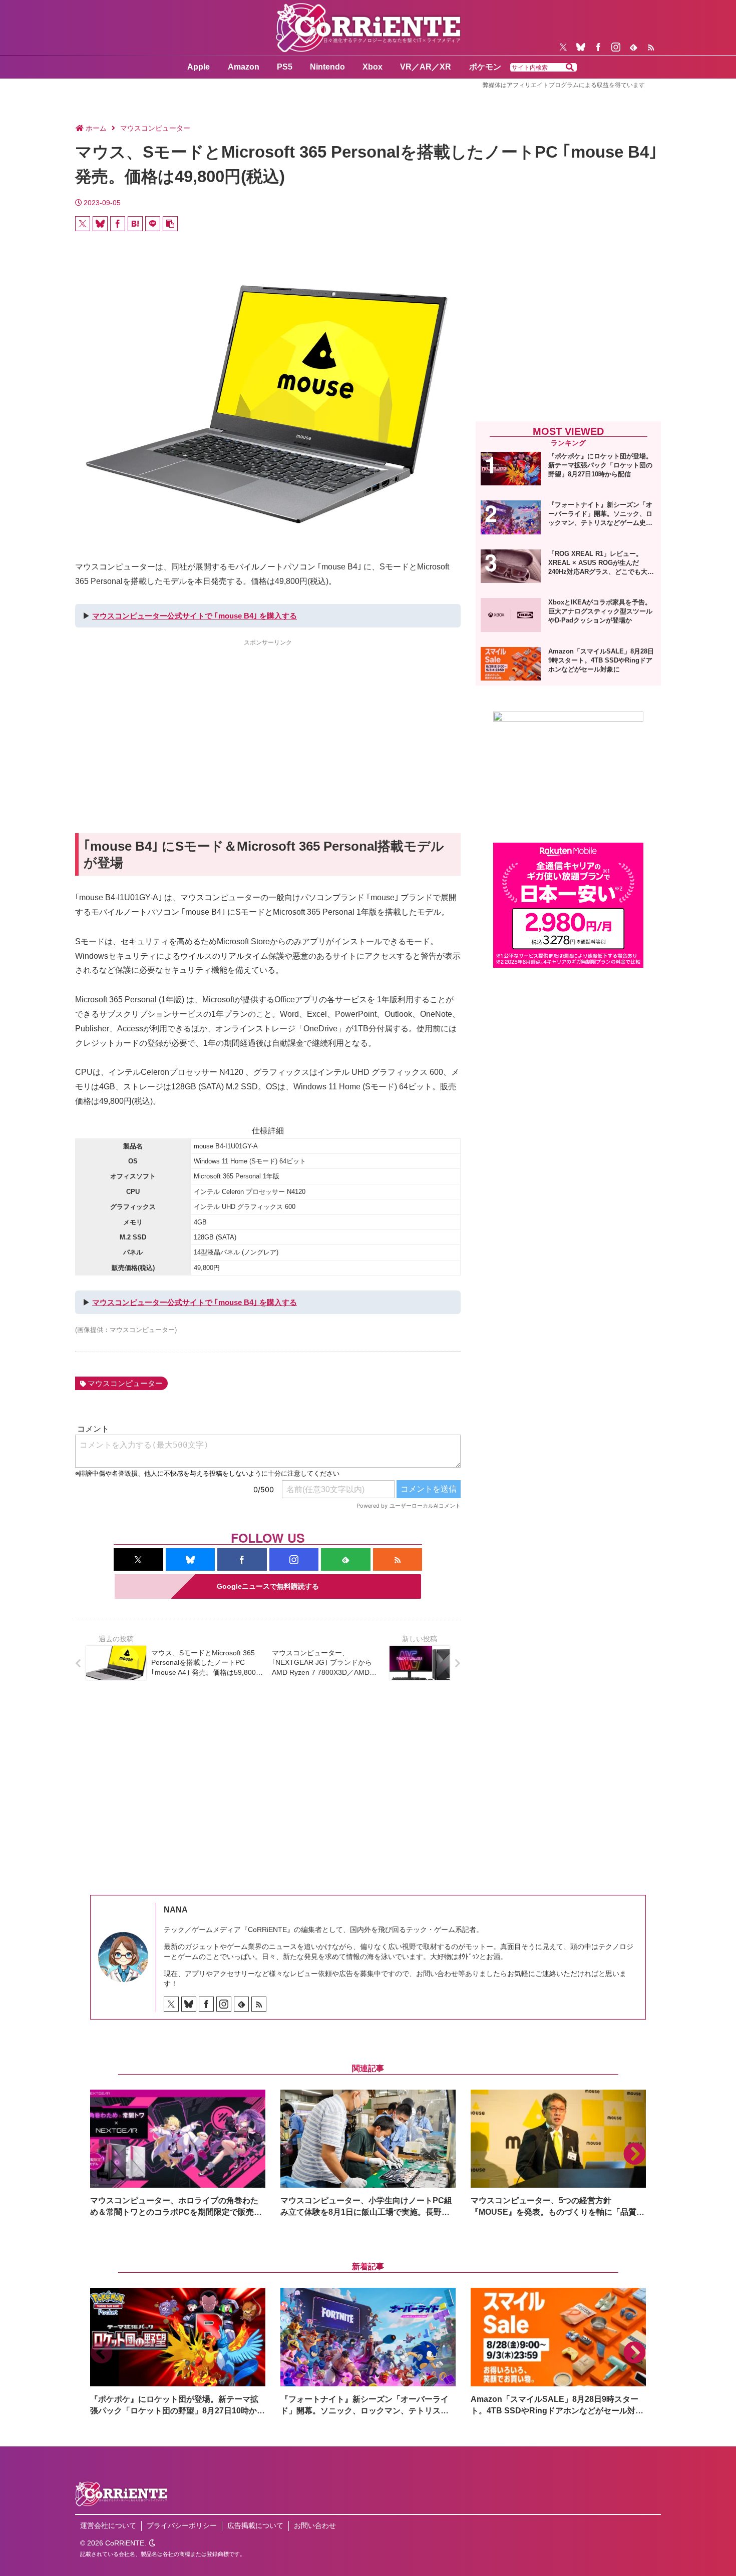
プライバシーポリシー (182, 2525)
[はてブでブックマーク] (135, 224)
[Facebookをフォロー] (598, 47)
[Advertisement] (268, 718)
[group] (178, 2154)
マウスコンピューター (125, 1383)
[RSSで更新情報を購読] (651, 47)
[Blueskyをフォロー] (581, 47)
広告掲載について (255, 2525)
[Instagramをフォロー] (616, 47)
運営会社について (108, 2525)
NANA (176, 1910)
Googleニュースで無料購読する (268, 1586)
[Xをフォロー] (563, 47)
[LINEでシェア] (153, 224)
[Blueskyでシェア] (100, 224)
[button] (570, 68)
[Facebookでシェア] (118, 224)
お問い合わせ (315, 2525)
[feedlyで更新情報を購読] (633, 47)
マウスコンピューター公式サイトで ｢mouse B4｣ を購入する (195, 616)
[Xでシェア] (83, 224)
